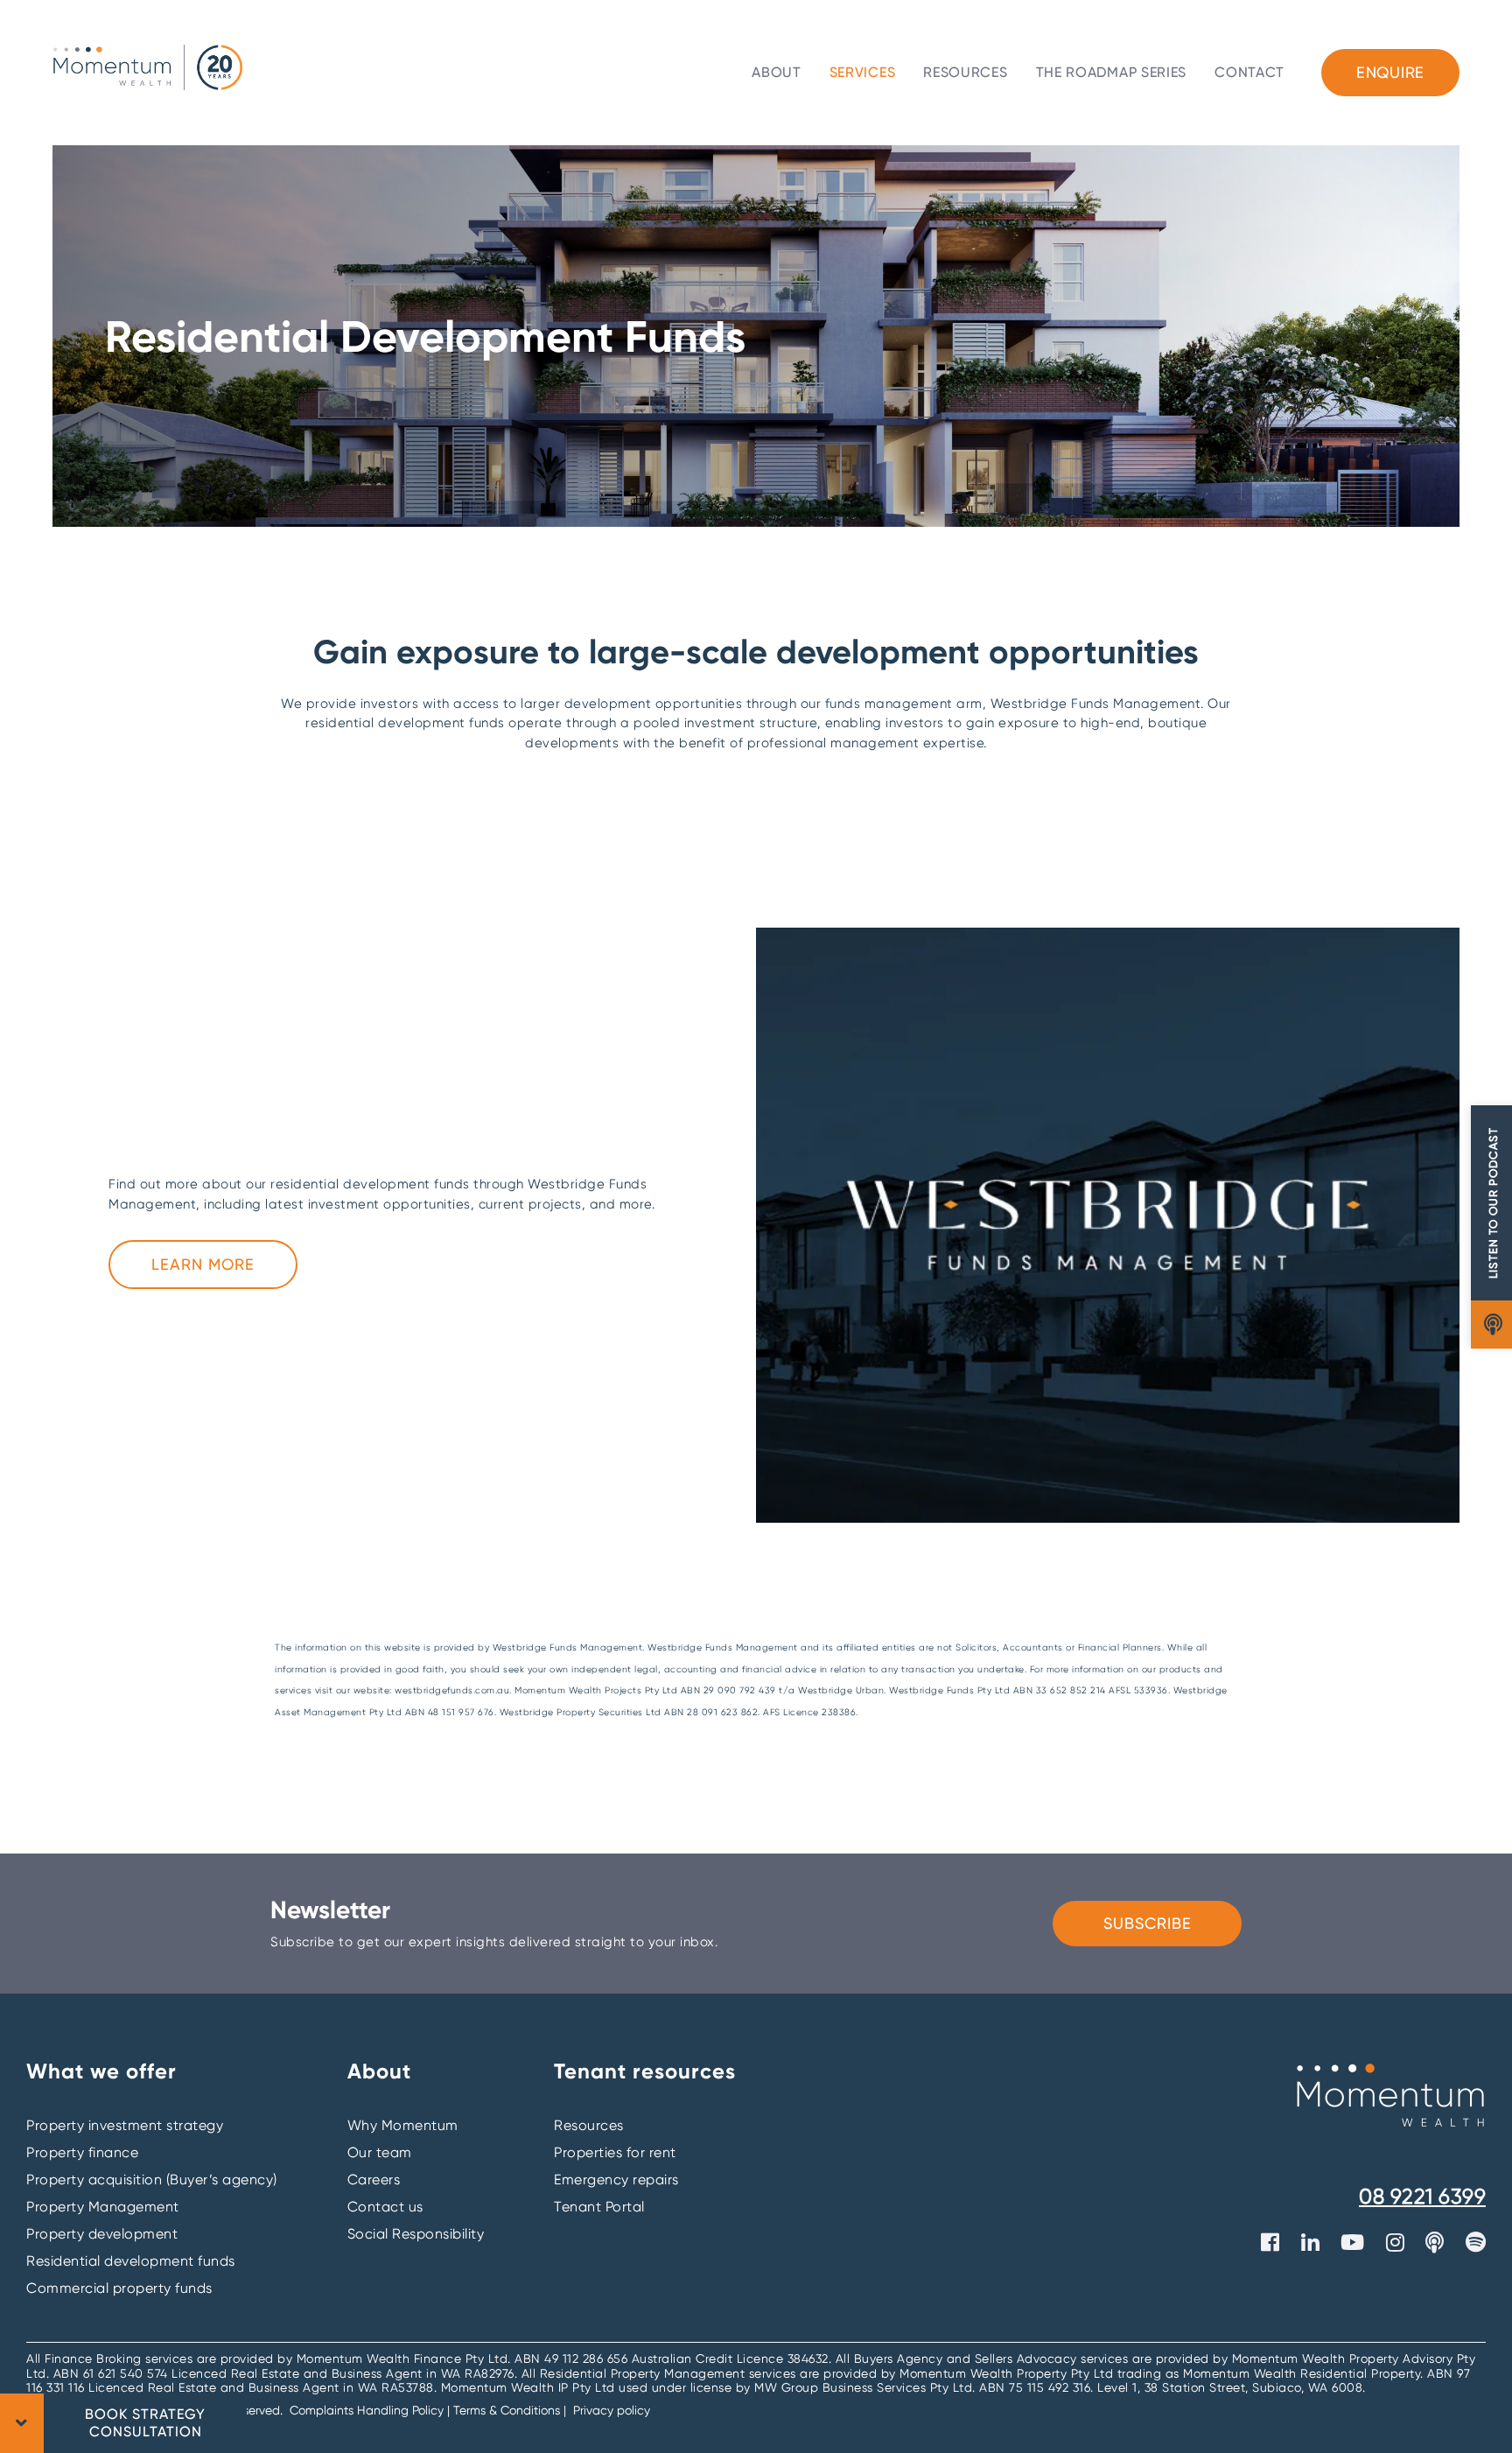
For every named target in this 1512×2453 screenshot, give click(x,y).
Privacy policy (612, 2410)
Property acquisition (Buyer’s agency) (152, 2180)
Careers (374, 2180)
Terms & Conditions (507, 2410)
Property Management (103, 2207)
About (777, 72)
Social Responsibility (416, 2234)
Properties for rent (615, 2152)
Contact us (385, 2207)
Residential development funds (131, 2261)
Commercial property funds (119, 2288)
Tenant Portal (599, 2207)
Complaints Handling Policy (368, 2410)
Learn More (203, 1264)
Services (863, 72)
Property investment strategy (125, 2125)
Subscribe (1148, 1923)
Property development (102, 2234)
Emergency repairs (616, 2180)
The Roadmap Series (1112, 72)
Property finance (82, 2152)
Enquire (1390, 72)
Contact (1249, 72)
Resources (965, 72)
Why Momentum (403, 2125)
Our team (380, 2152)
